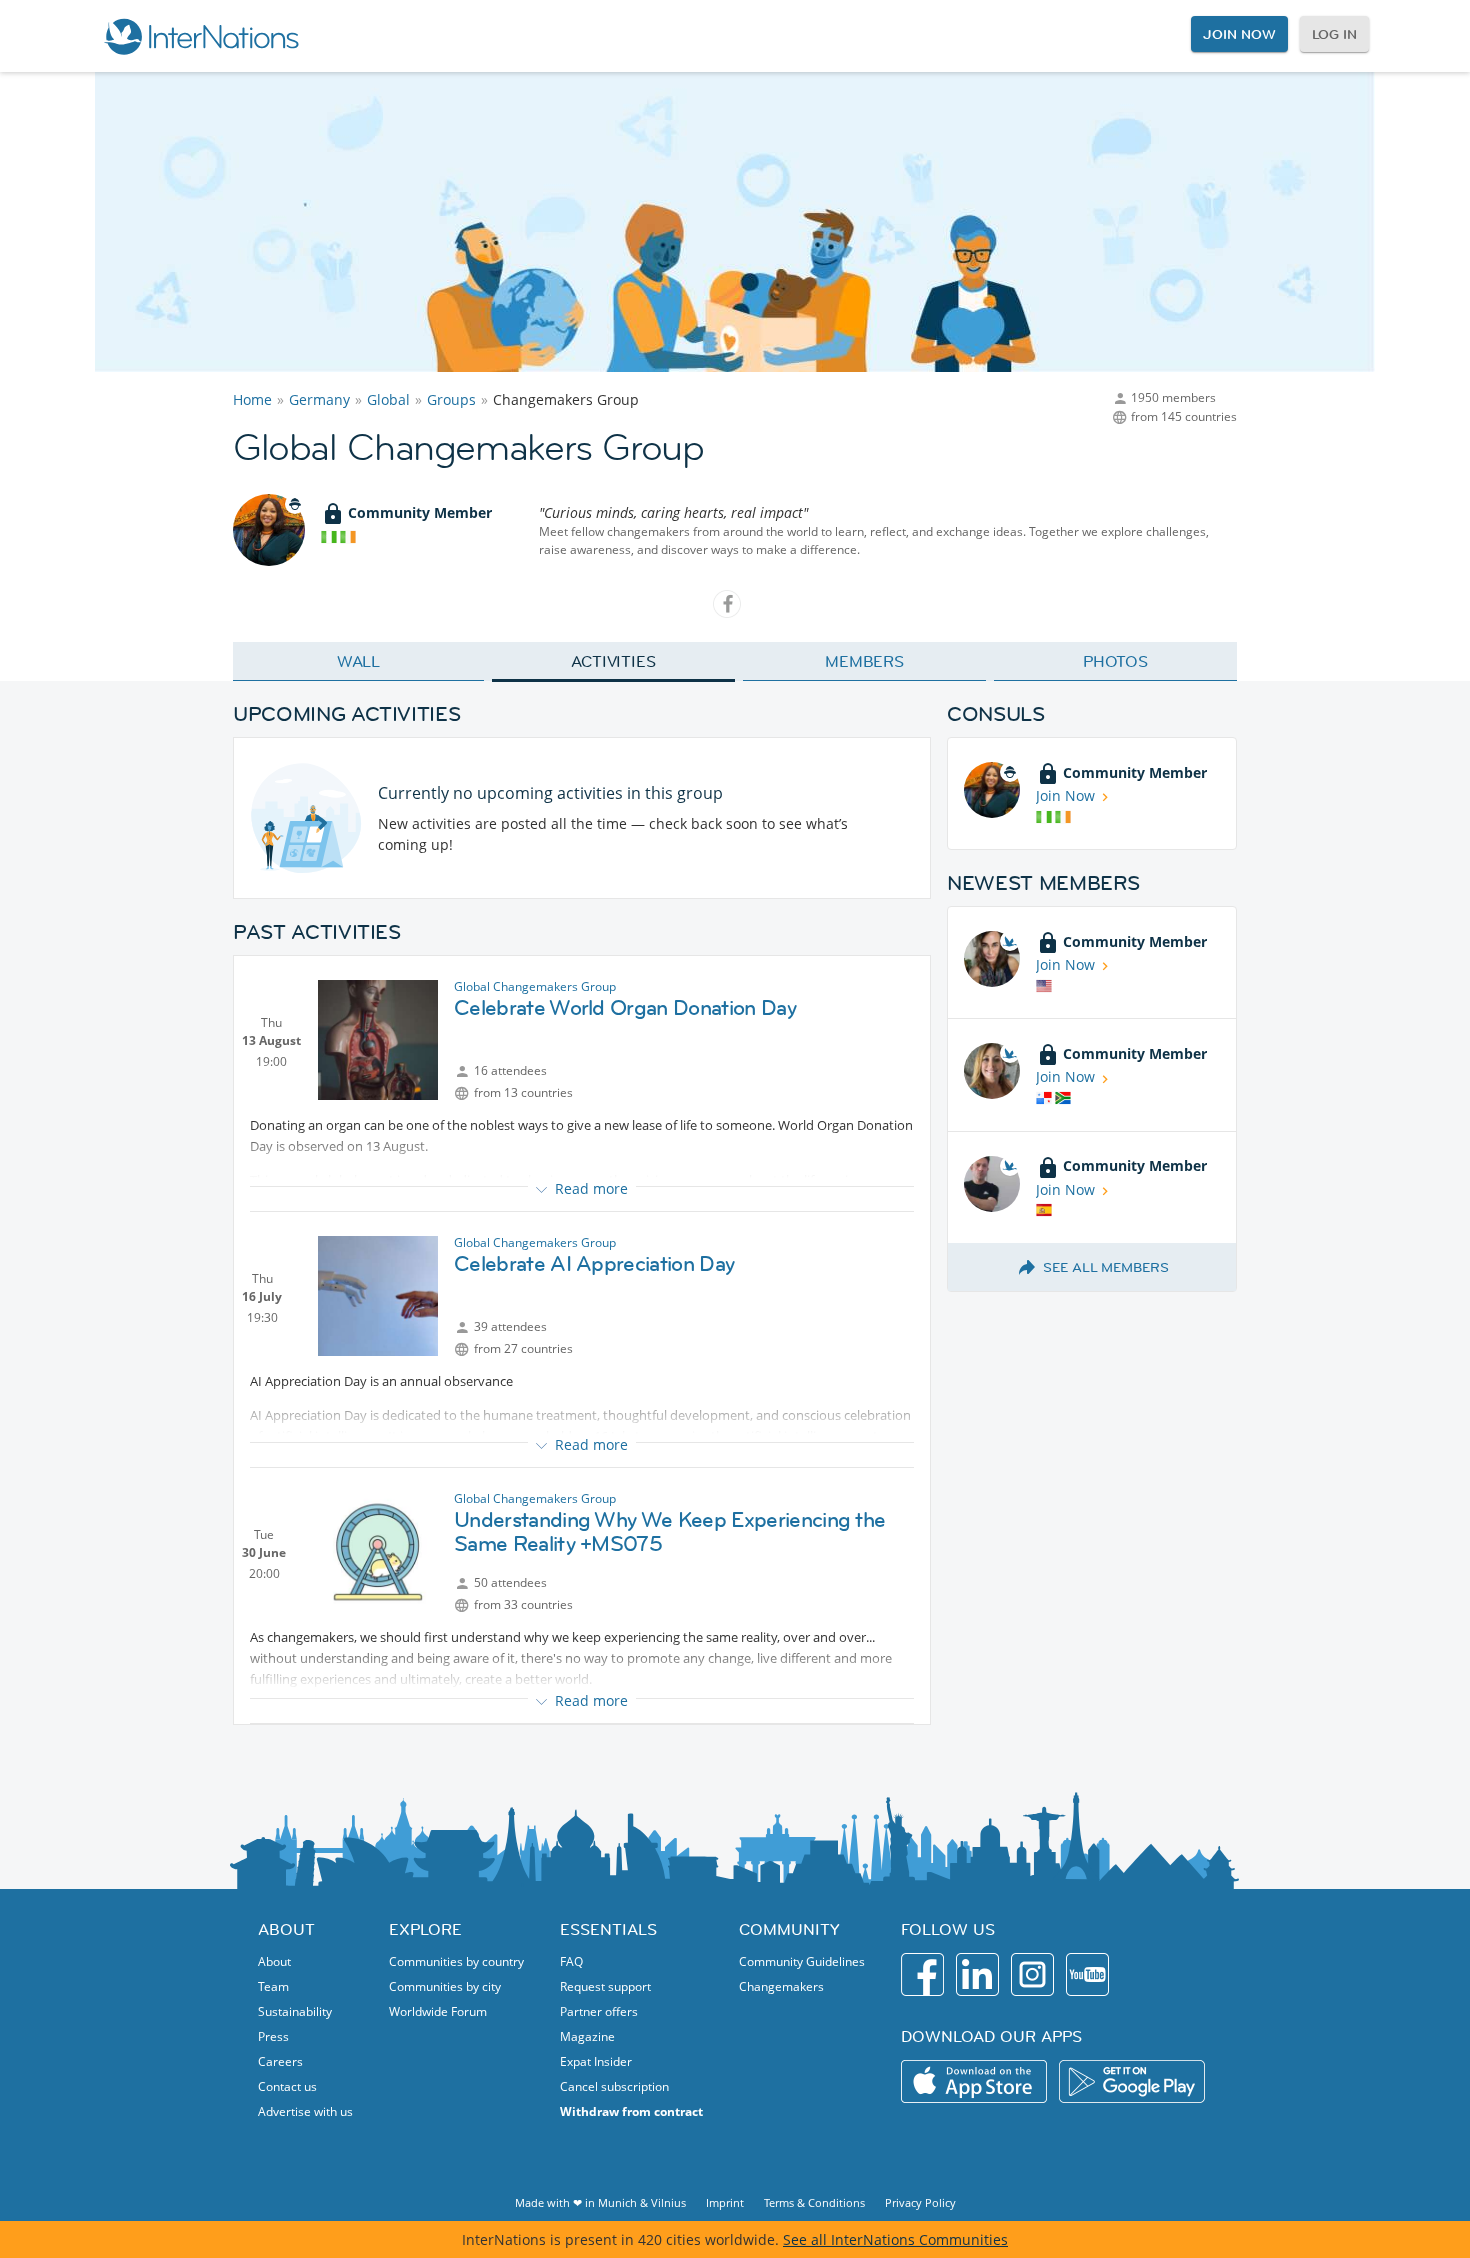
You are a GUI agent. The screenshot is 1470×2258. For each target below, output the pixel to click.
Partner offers (599, 2011)
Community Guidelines (802, 1961)
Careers (280, 2061)
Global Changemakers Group (535, 986)
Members (864, 661)
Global (388, 399)
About (274, 1961)
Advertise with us (305, 2111)
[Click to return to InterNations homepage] (201, 36)
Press (273, 2036)
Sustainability (295, 2011)
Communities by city (445, 1986)
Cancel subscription (614, 2086)
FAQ (571, 1961)
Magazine (587, 2036)
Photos (1115, 661)
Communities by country (456, 1961)
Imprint (725, 2202)
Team (273, 1986)
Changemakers (781, 1986)
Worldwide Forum (438, 2011)
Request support (605, 1986)
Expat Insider (596, 2061)
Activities (613, 661)
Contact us (287, 2086)
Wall (359, 661)
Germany (319, 399)
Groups (451, 399)
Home (252, 399)
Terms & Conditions (814, 2202)
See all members (1106, 1267)
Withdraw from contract (631, 2111)
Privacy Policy (920, 2202)
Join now (1239, 34)
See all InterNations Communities (895, 2239)
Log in (1334, 34)
